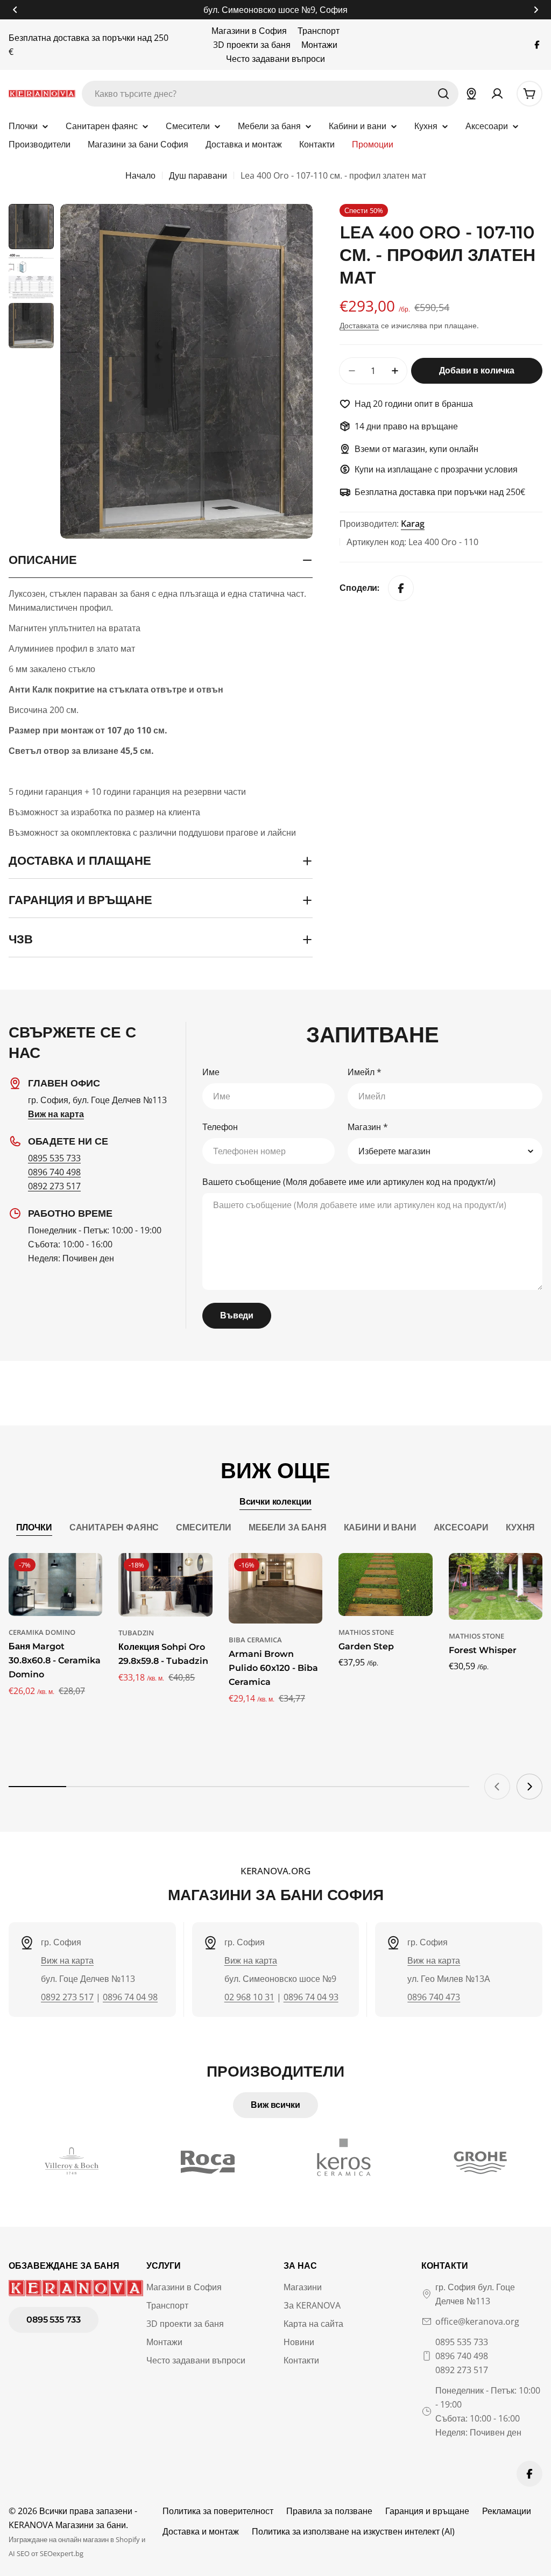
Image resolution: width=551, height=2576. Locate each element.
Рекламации (507, 2511)
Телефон (220, 1127)
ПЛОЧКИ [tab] (34, 1527)
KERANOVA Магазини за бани (67, 2525)
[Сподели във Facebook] (401, 588)
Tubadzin (136, 1633)
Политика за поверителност (218, 2511)
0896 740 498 (54, 1172)
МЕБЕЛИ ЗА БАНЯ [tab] (288, 1527)
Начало (140, 175)
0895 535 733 (54, 1158)
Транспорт (319, 31)
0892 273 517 (54, 1186)
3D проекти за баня (252, 45)
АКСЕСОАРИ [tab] (461, 1527)
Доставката (359, 325)
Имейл (365, 1072)
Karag (413, 524)
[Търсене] (443, 94)
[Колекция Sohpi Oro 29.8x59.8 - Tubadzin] (165, 1585)
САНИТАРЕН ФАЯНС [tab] (114, 1527)
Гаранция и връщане (427, 2511)
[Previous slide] (497, 1787)
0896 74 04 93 (311, 1997)
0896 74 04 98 (130, 1997)
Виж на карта (67, 1960)
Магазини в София (249, 31)
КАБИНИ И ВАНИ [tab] (380, 1527)
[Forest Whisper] (496, 1586)
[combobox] (270, 94)
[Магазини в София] (471, 94)
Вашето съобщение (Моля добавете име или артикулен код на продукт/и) (349, 1182)
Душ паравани (198, 175)
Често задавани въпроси (275, 59)
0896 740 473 (434, 1997)
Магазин (368, 1127)
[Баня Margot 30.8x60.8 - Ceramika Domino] (55, 1585)
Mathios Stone (366, 1632)
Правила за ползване (329, 2511)
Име (211, 1072)
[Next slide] (529, 1787)
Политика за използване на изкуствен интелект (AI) (353, 2531)
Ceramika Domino (42, 1632)
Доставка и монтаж (201, 2531)
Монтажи (319, 45)
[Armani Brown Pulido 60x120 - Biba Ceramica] (275, 1588)
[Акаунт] (497, 94)
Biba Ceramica (255, 1640)
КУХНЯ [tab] (520, 1527)
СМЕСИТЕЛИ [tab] (204, 1527)
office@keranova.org (477, 2321)
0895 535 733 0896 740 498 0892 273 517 (462, 2356)
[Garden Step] (385, 1584)
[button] (15, 10)
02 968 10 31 (249, 1997)
